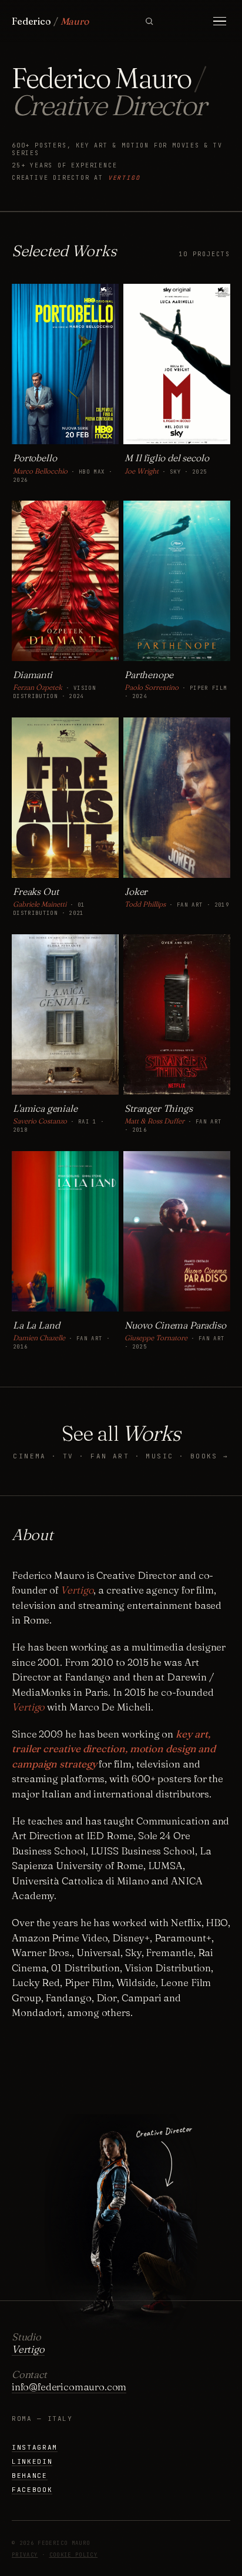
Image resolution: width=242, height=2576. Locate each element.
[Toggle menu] (220, 21)
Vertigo (124, 178)
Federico (50, 21)
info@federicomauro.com (69, 2387)
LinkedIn (32, 2461)
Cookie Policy (74, 2555)
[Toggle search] (149, 21)
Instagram (35, 2447)
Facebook (32, 2490)
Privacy (25, 2555)
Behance (30, 2476)
